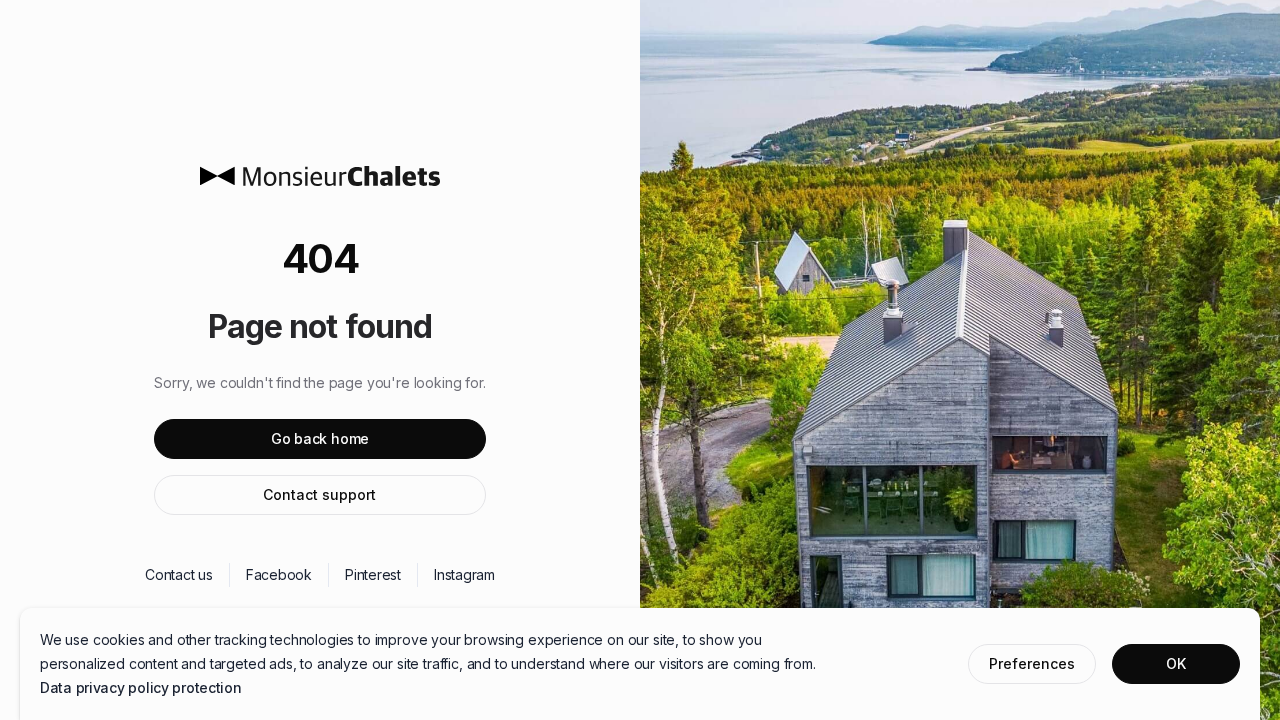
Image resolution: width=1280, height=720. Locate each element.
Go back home (320, 438)
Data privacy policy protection (141, 687)
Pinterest (373, 574)
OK (1176, 663)
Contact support (319, 494)
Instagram (464, 574)
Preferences (1032, 663)
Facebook (279, 574)
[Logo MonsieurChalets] (320, 176)
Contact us (179, 574)
